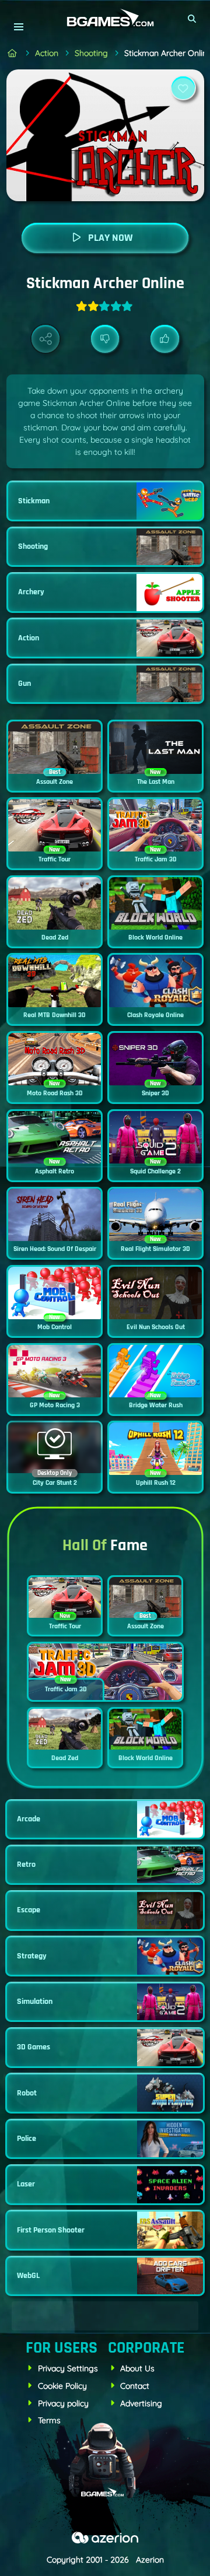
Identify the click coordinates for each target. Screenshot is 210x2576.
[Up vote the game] (165, 339)
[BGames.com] (13, 53)
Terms (49, 2420)
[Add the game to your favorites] (183, 88)
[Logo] (105, 18)
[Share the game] (46, 339)
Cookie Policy (62, 2386)
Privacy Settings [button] (68, 2368)
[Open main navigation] (18, 27)
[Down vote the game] (105, 339)
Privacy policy (63, 2403)
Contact (135, 2386)
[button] (192, 19)
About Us (137, 2368)
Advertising (141, 2403)
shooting (91, 53)
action (47, 53)
